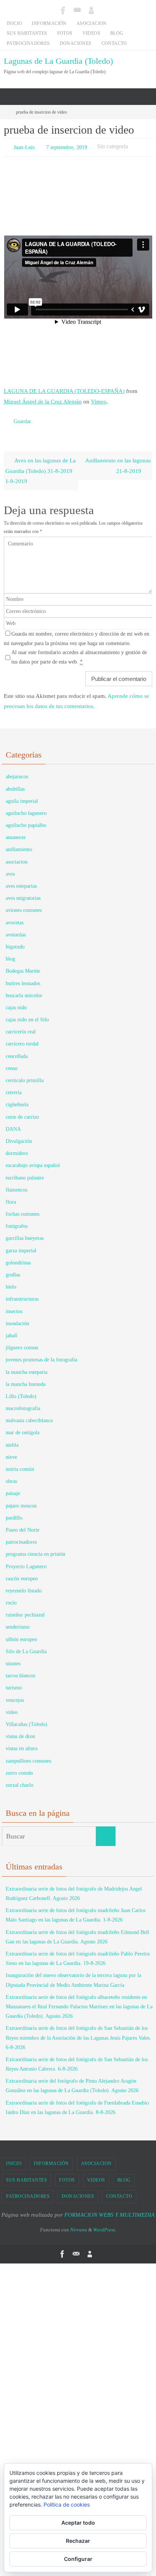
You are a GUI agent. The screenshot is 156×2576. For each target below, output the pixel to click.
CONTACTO (114, 43)
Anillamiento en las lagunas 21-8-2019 (118, 462)
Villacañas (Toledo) (27, 1721)
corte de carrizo (22, 1113)
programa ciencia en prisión (35, 1551)
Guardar (22, 419)
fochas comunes (23, 1211)
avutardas (16, 931)
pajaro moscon (21, 1502)
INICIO (14, 23)
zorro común (19, 1770)
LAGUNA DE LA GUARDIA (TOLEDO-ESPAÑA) (64, 389)
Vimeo (99, 400)
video (12, 1709)
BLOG (117, 33)
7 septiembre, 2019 (67, 147)
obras (11, 1478)
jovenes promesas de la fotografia (41, 1356)
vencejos (15, 1696)
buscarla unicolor (24, 992)
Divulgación (19, 1138)
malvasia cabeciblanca (29, 1417)
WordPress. (105, 2226)
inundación (17, 1320)
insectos (14, 1308)
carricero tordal (22, 1040)
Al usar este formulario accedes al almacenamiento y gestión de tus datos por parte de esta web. (79, 654)
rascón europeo (22, 1575)
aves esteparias (21, 883)
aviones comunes (24, 907)
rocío (11, 1599)
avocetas (15, 919)
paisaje (13, 1490)
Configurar (78, 2559)
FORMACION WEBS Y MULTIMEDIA (109, 2211)
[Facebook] (63, 10)
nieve (11, 1454)
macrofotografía (23, 1405)
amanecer (16, 834)
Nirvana (79, 2226)
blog (10, 955)
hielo (11, 1283)
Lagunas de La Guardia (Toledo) (58, 61)
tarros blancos (20, 1672)
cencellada (17, 1052)
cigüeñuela (17, 1101)
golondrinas (18, 1259)
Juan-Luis (24, 147)
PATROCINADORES (28, 43)
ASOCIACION (92, 23)
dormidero (17, 1150)
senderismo (18, 1624)
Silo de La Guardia (26, 1648)
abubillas (15, 785)
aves (10, 871)
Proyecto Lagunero (26, 1563)
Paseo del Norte (23, 1527)
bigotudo (15, 943)
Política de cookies (67, 2504)
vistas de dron (20, 1733)
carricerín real (21, 1028)
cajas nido (16, 1004)
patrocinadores (21, 1539)
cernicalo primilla (25, 1077)
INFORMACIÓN (49, 23)
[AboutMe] (91, 10)
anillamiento (19, 846)
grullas (13, 1271)
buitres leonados (23, 980)
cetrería (14, 1089)
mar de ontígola (23, 1429)
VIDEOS (91, 33)
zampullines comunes (28, 1757)
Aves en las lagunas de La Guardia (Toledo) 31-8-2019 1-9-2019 (41, 467)
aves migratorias (23, 895)
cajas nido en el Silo (27, 1016)
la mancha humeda (26, 1381)
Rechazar (78, 2541)
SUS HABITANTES (27, 33)
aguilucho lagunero (26, 810)
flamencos (16, 1186)
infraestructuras (22, 1296)
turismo (14, 1684)
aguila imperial (22, 798)
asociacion (17, 858)
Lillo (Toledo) (21, 1393)
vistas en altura (22, 1745)
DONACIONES (76, 43)
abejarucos (17, 773)
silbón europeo (21, 1636)
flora (11, 1199)
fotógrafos (17, 1223)
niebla (12, 1441)
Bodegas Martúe (23, 968)
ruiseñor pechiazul (25, 1611)
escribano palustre (25, 1174)
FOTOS (65, 33)
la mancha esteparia (27, 1368)
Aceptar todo (78, 2523)
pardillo (14, 1514)
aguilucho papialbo (26, 822)
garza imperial (21, 1247)
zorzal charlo (19, 1782)
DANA (13, 1126)
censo (12, 1065)
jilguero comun (22, 1344)
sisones (13, 1660)
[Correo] (77, 10)
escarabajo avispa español (33, 1162)
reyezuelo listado (24, 1587)
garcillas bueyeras (25, 1235)
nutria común (20, 1466)
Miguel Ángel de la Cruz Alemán (43, 400)
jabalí (12, 1332)
